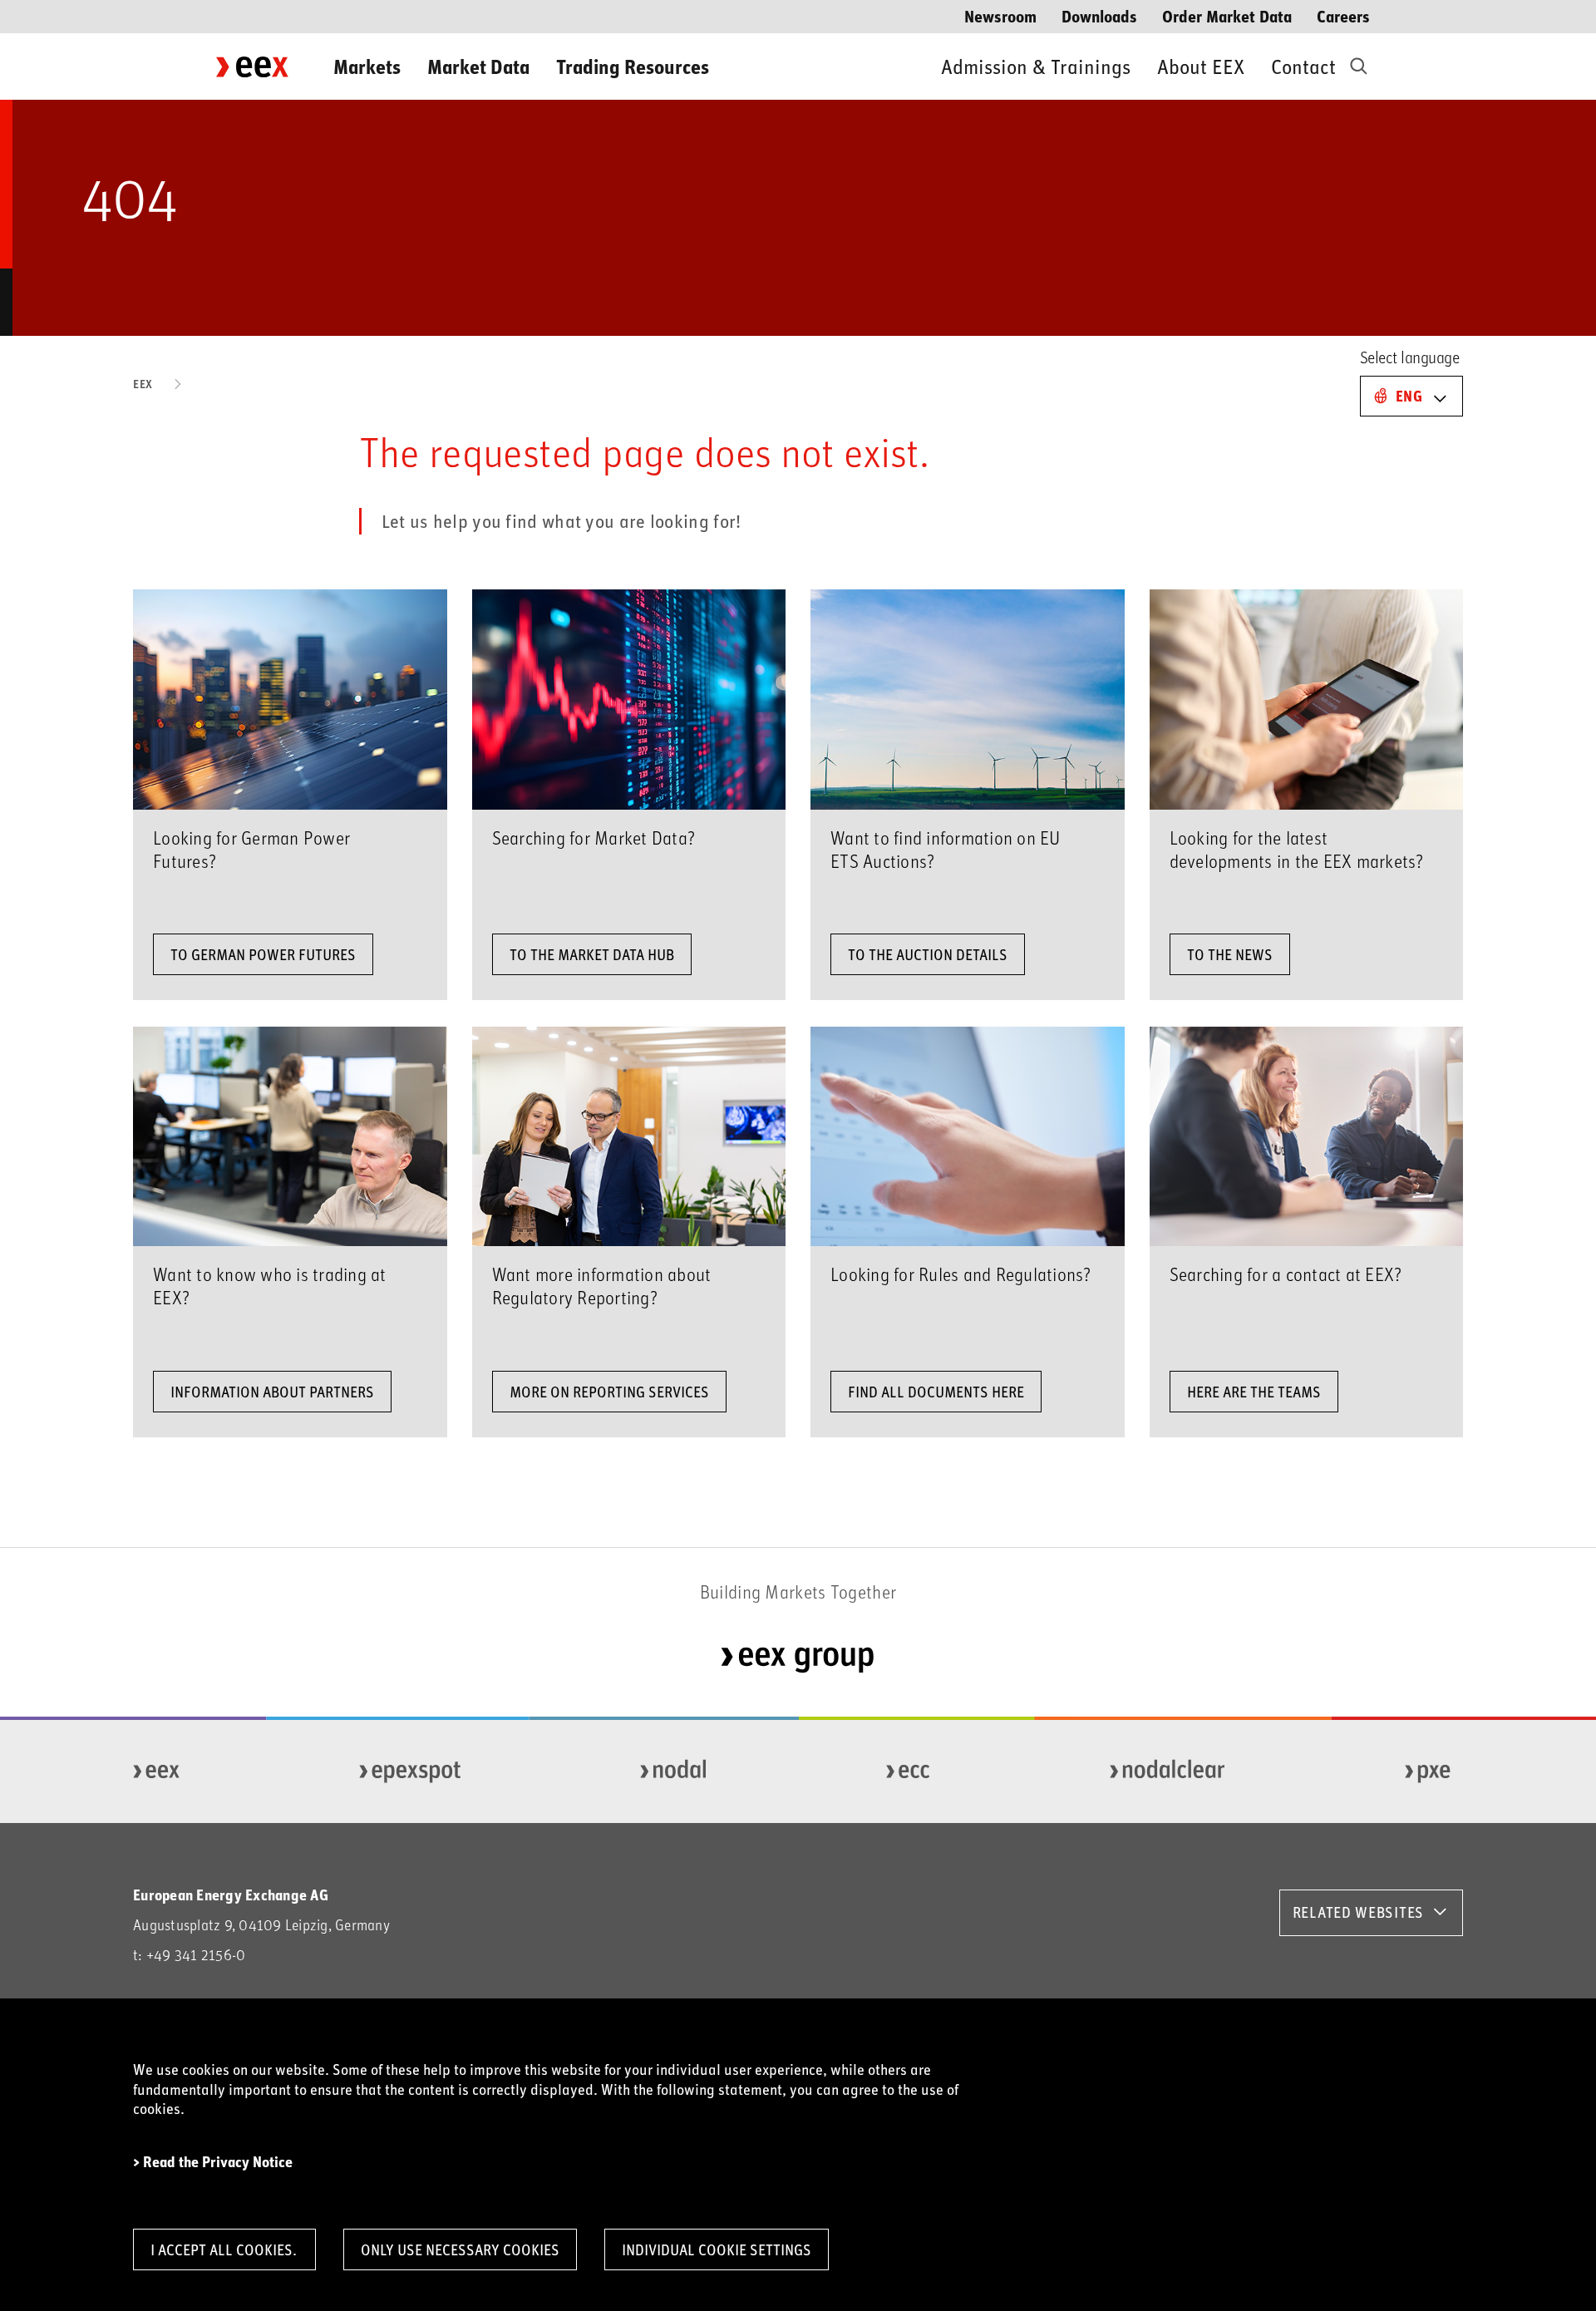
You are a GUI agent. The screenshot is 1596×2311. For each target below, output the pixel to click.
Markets (367, 66)
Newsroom (1000, 15)
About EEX (1201, 66)
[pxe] (1428, 1771)
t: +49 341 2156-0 (189, 1955)
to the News (1230, 954)
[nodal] (674, 1771)
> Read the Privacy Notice (213, 2162)
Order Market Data (1227, 15)
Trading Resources (633, 66)
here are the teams (1254, 1392)
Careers (1343, 15)
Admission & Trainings (1036, 66)
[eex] (157, 1771)
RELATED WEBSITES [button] (1358, 1912)
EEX (143, 384)
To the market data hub (592, 954)
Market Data (478, 66)
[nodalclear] (1168, 1771)
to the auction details (928, 954)
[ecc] (909, 1771)
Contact (1303, 66)
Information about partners (272, 1392)
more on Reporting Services (609, 1392)
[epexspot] (411, 1771)
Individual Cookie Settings (717, 2249)
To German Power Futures (263, 954)
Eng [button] (1409, 396)
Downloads (1099, 15)
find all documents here (936, 1392)
